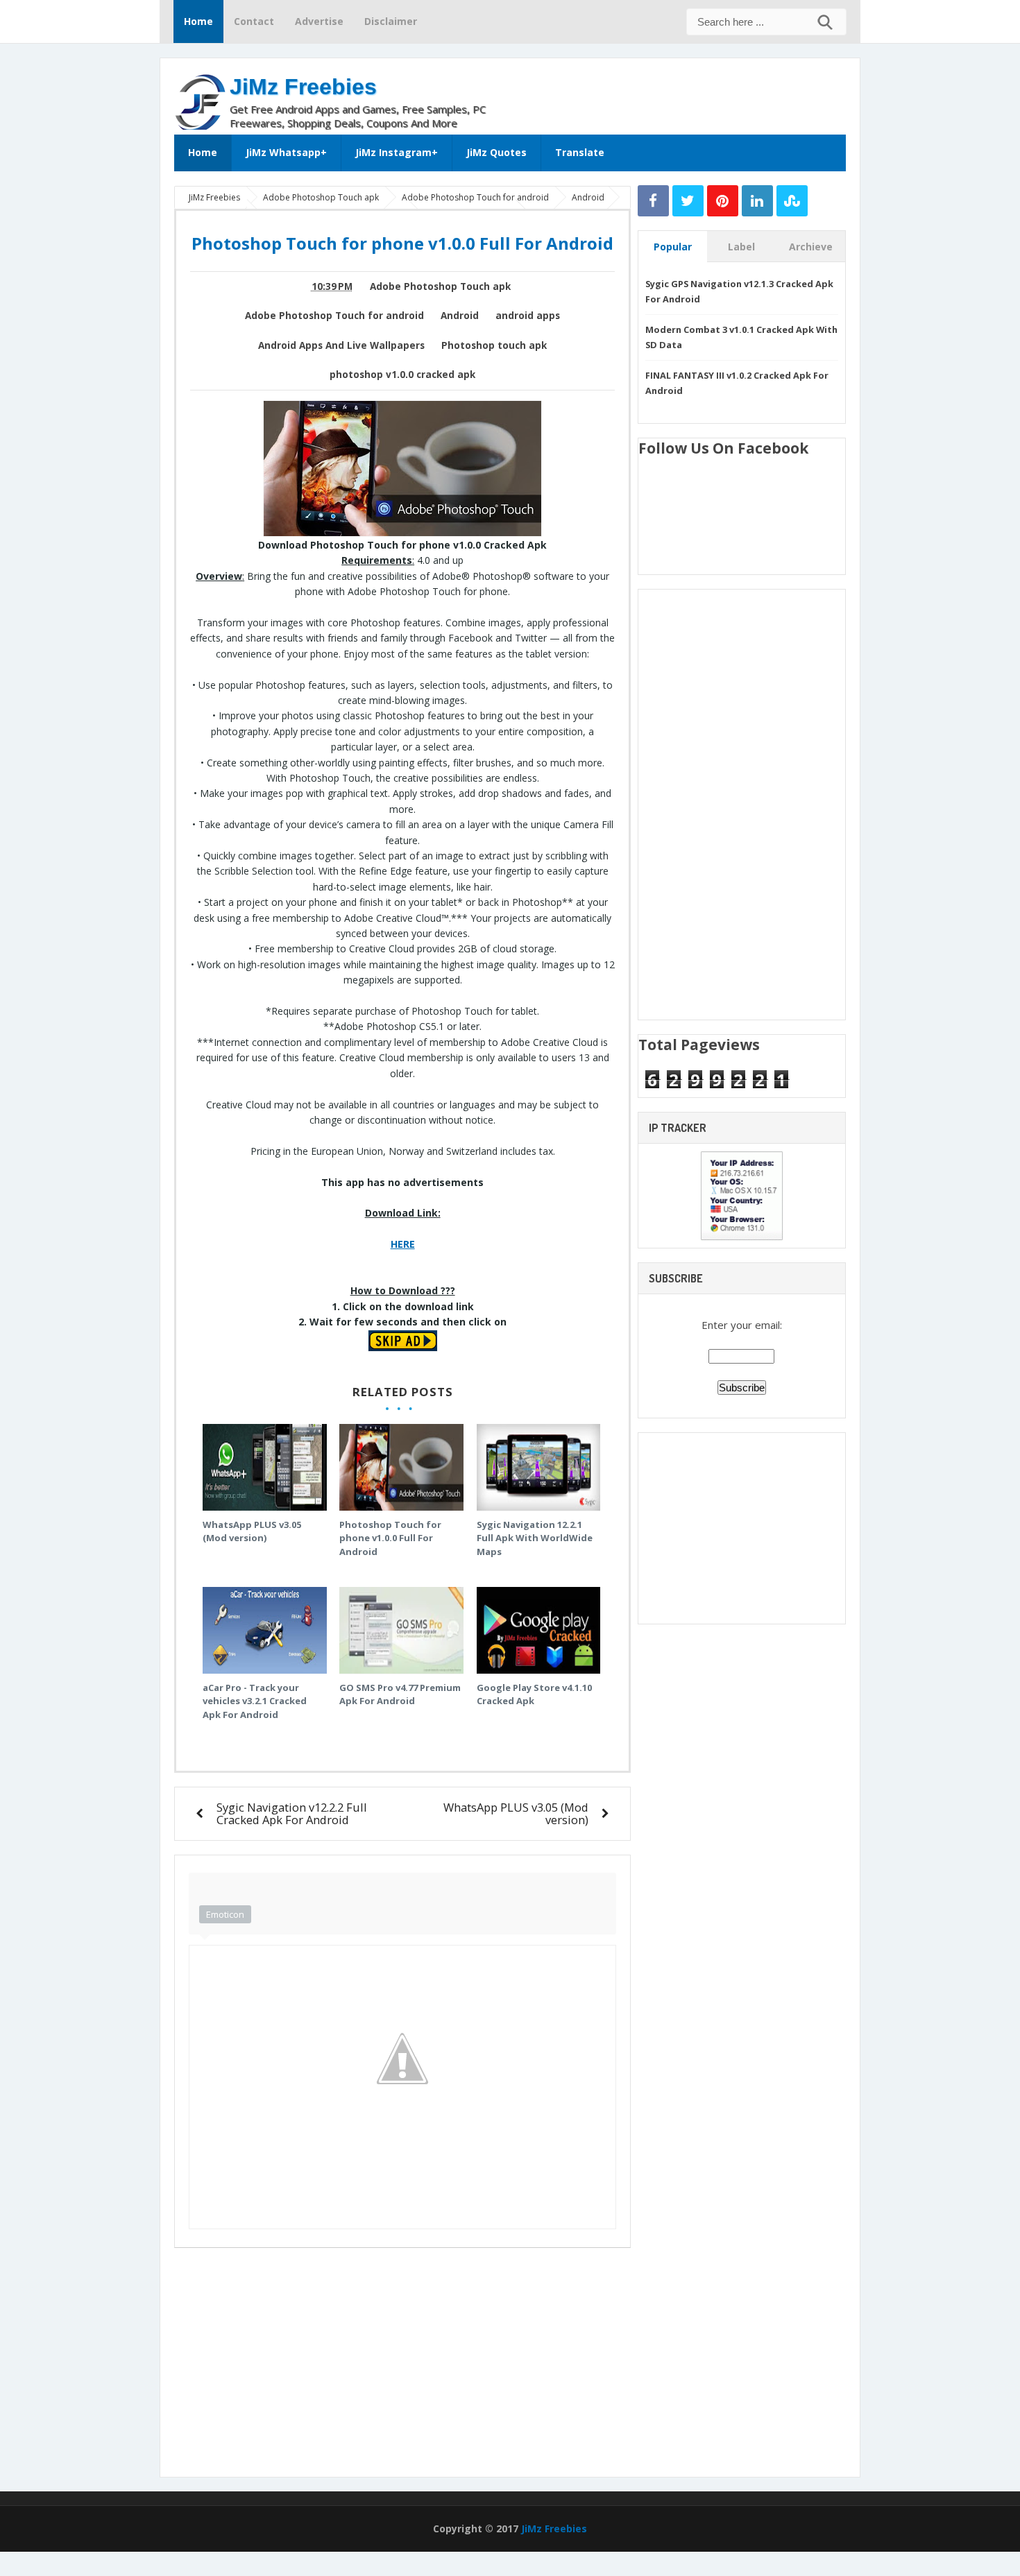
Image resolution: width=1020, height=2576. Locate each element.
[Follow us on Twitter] (688, 201)
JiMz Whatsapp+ (286, 152)
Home (198, 21)
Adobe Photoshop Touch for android (334, 316)
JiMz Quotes (496, 152)
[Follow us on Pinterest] (723, 201)
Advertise (319, 21)
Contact (254, 21)
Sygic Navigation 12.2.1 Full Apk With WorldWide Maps (535, 1538)
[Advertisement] (683, 93)
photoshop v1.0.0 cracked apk (402, 375)
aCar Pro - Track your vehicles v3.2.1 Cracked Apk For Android (255, 1701)
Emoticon (225, 1914)
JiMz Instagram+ (397, 152)
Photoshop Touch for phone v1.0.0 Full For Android (390, 1538)
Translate (580, 152)
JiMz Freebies (303, 87)
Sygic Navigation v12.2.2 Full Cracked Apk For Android (292, 1813)
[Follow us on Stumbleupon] (792, 201)
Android (460, 316)
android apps (528, 316)
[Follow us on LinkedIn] (757, 201)
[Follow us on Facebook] (653, 201)
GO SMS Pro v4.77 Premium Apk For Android (400, 1694)
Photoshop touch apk (494, 345)
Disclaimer (391, 21)
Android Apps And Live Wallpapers (341, 345)
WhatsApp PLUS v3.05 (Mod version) (252, 1531)
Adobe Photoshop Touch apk (440, 286)
